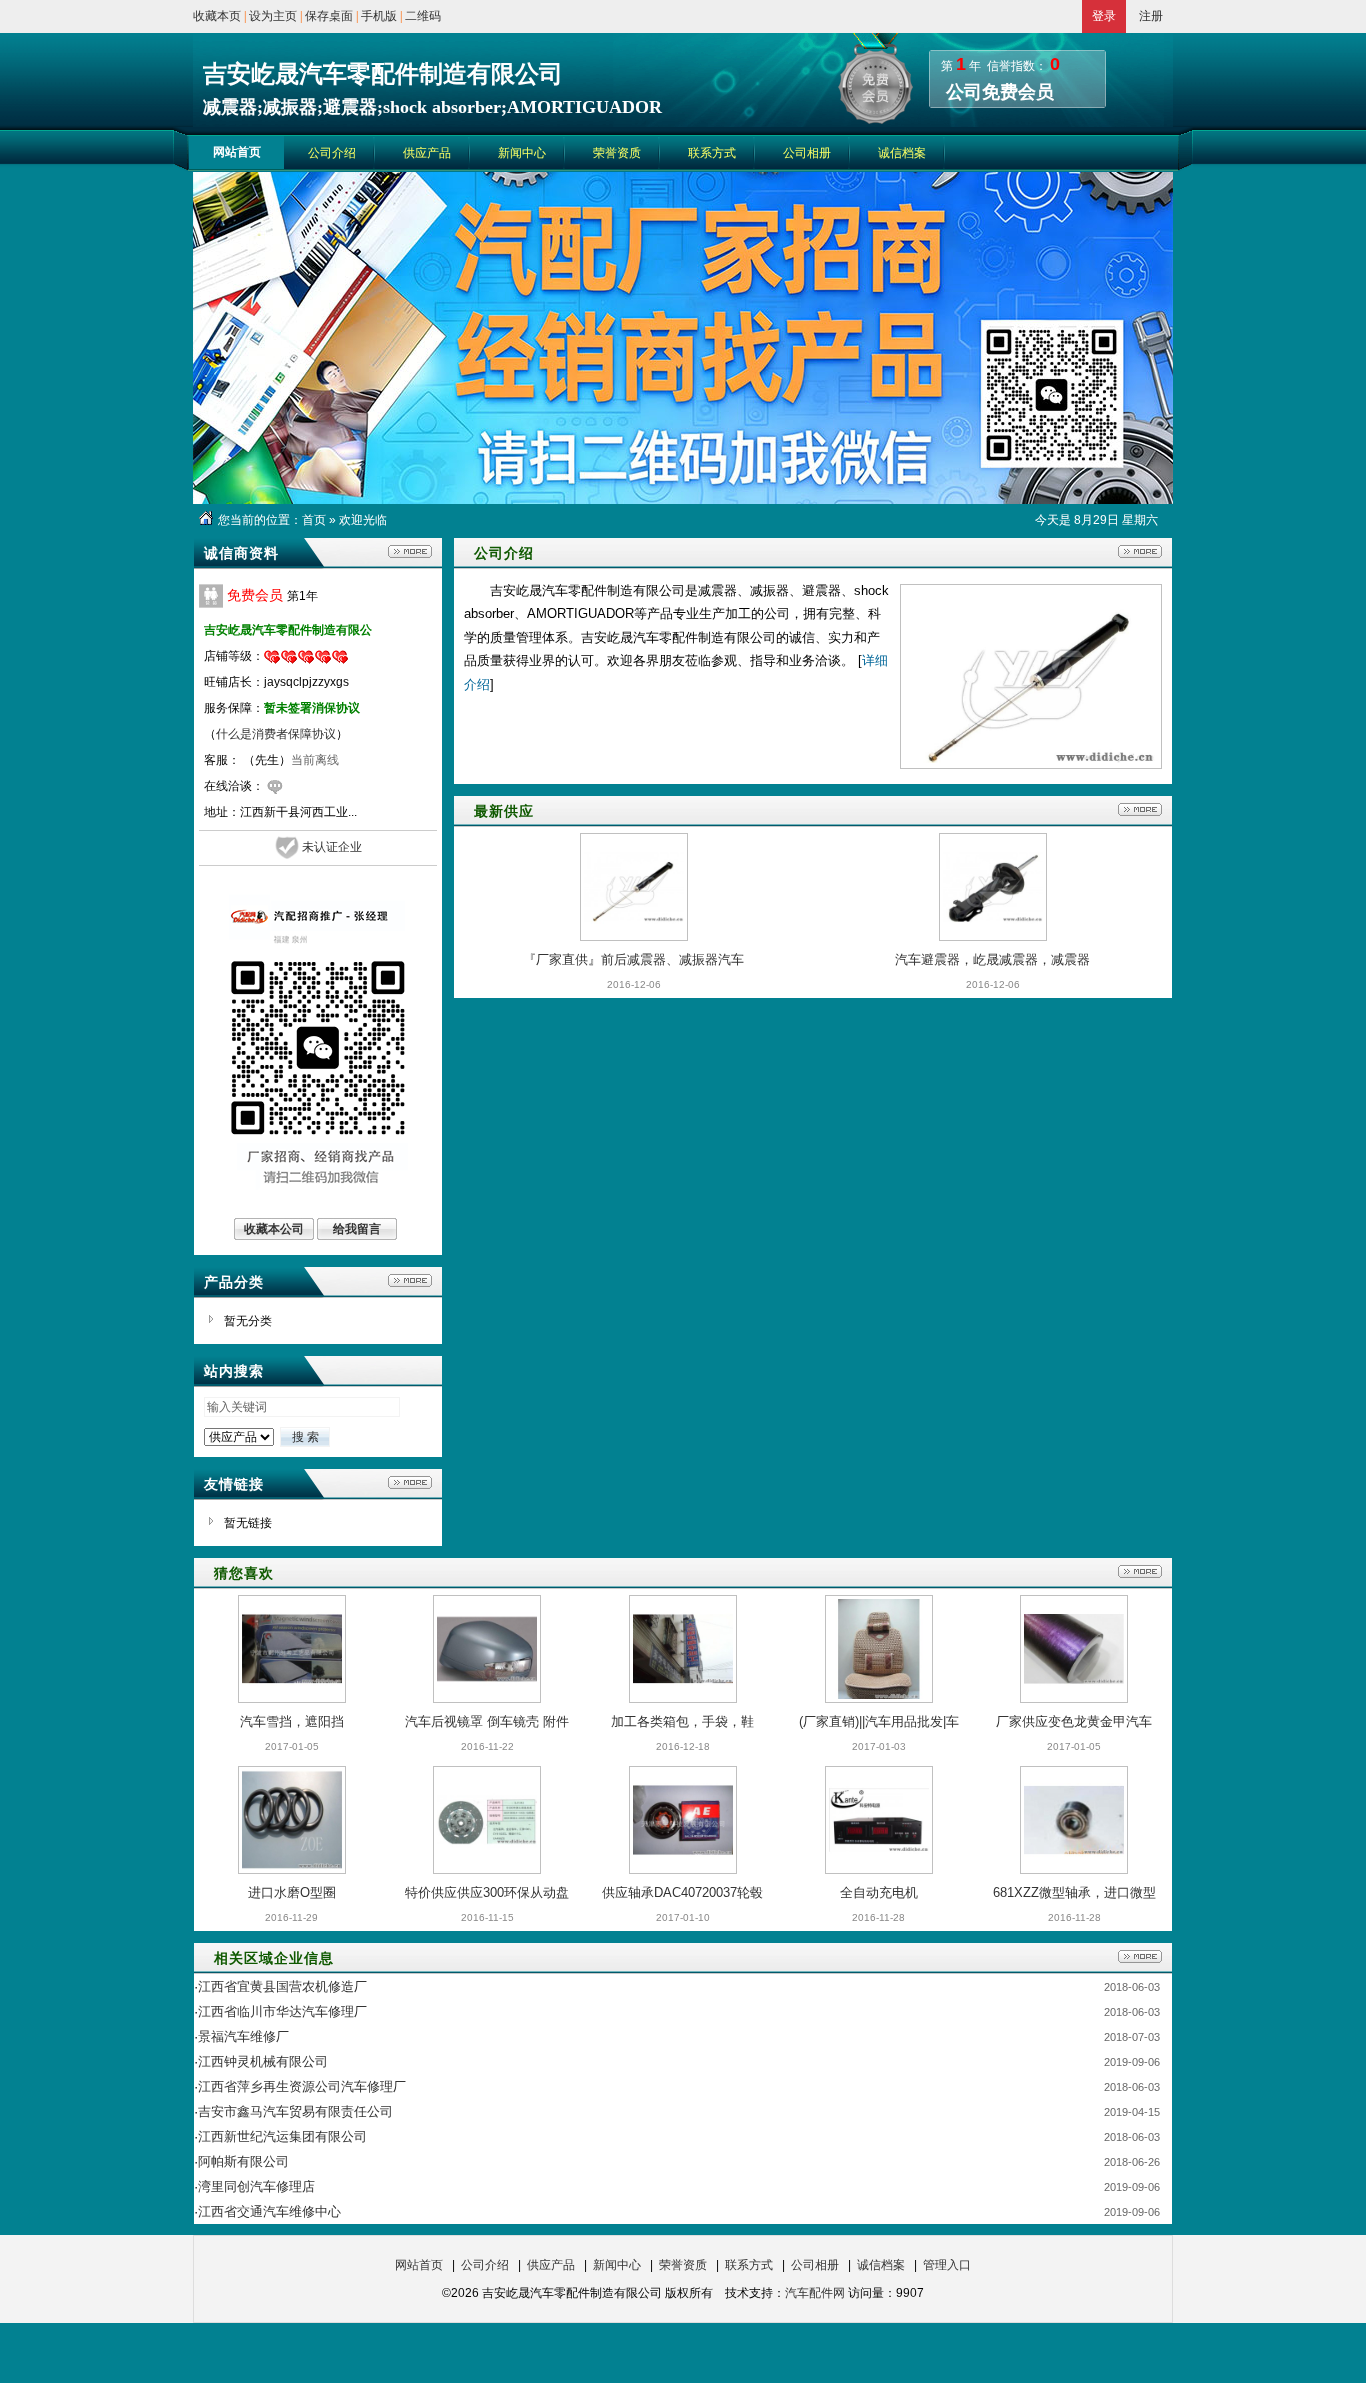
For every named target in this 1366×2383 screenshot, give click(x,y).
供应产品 (551, 2265)
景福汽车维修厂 (243, 2036)
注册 (1151, 16)
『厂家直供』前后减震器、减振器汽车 (633, 959)
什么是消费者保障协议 (276, 734)
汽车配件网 (815, 2293)
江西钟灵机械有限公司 (263, 2061)
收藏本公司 (274, 1229)
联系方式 (749, 2265)
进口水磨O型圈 (292, 1892)
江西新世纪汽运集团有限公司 (282, 2136)
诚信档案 (881, 2265)
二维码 (423, 16)
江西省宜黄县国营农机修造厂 (282, 1986)
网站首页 (419, 2265)
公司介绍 (485, 2265)
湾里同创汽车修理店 (256, 2186)
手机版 (379, 16)
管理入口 (947, 2265)
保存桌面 (329, 16)
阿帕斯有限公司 (243, 2161)
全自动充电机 (879, 1892)
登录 (1104, 16)
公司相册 (815, 2265)
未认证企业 (332, 847)
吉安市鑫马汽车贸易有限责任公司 (295, 2111)
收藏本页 (217, 16)
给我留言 (357, 1229)
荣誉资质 (683, 2265)
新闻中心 (617, 2265)
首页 (314, 520)
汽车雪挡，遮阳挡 (292, 1721)
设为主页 (273, 16)
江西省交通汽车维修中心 (269, 2211)
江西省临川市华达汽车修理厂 (282, 2011)
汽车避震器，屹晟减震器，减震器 (992, 959)
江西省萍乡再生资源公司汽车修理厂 (302, 2086)
